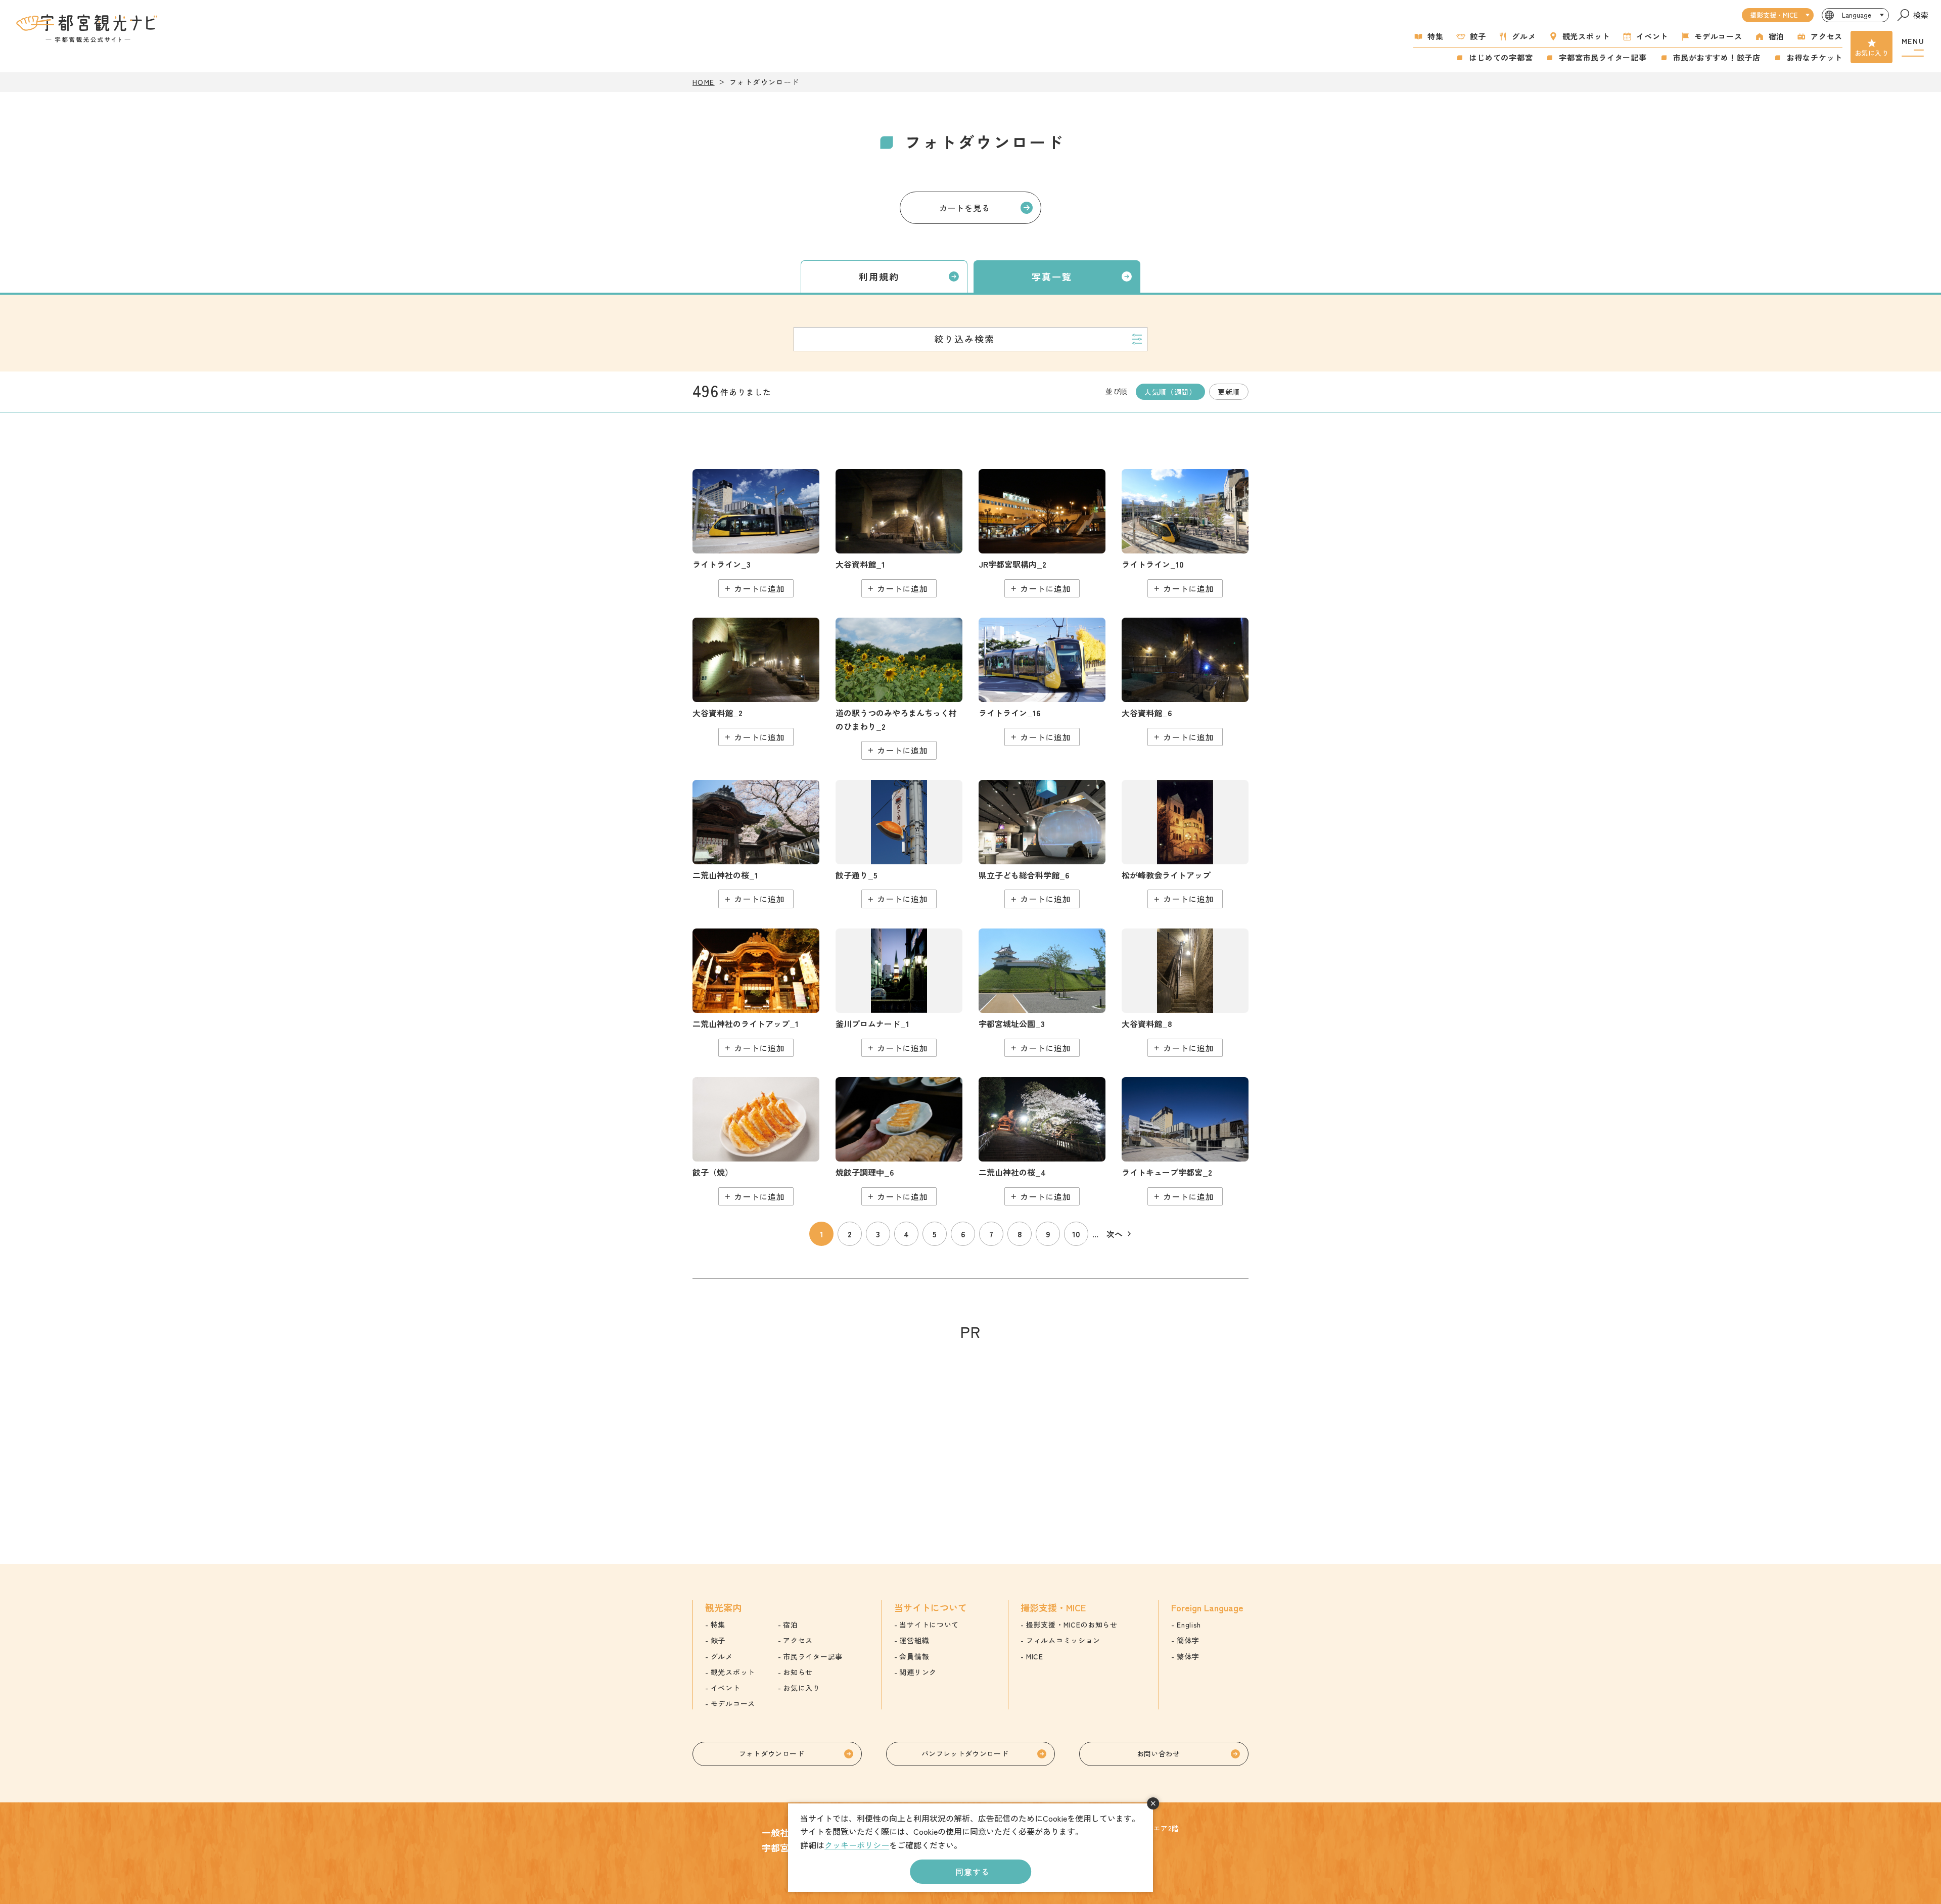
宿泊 (1777, 36)
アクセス (1827, 36)
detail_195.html (1185, 844)
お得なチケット (1815, 57)
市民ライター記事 (813, 1656)
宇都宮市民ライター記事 (1603, 57)
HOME (704, 82)
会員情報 (914, 1656)
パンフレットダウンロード (965, 1753)
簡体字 (1188, 1640)
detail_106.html (899, 689)
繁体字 (1188, 1656)
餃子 (1478, 36)
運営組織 (914, 1640)
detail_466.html (1042, 682)
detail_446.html (756, 533)
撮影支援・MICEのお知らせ (1072, 1624)
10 (1076, 1234)
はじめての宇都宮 (1501, 57)
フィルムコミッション (1063, 1640)
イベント (1652, 36)
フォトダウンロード (772, 1753)
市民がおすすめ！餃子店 (1717, 57)
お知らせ (798, 1672)
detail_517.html (1185, 682)
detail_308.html (756, 1141)
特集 (1436, 36)
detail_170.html (899, 993)
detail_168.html (756, 993)
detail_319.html (899, 1141)
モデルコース (1718, 36)
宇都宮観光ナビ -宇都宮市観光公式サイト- (88, 28)
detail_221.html (756, 682)
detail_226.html (1185, 993)
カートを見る (965, 208)
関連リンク (918, 1672)
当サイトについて (929, 1624)
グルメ (1524, 36)
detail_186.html (899, 844)
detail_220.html (899, 533)
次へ (1115, 1234)
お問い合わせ (1159, 1753)
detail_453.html (1185, 533)
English (1189, 1624)
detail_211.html (1042, 993)
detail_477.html (1042, 844)
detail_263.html (1185, 1141)
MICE (1035, 1656)
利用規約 (879, 276)
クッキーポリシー (857, 1845)
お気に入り (1871, 53)
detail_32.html (1042, 1141)
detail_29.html (756, 844)
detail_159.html (1042, 533)
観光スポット (1586, 36)
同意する (972, 1872)
